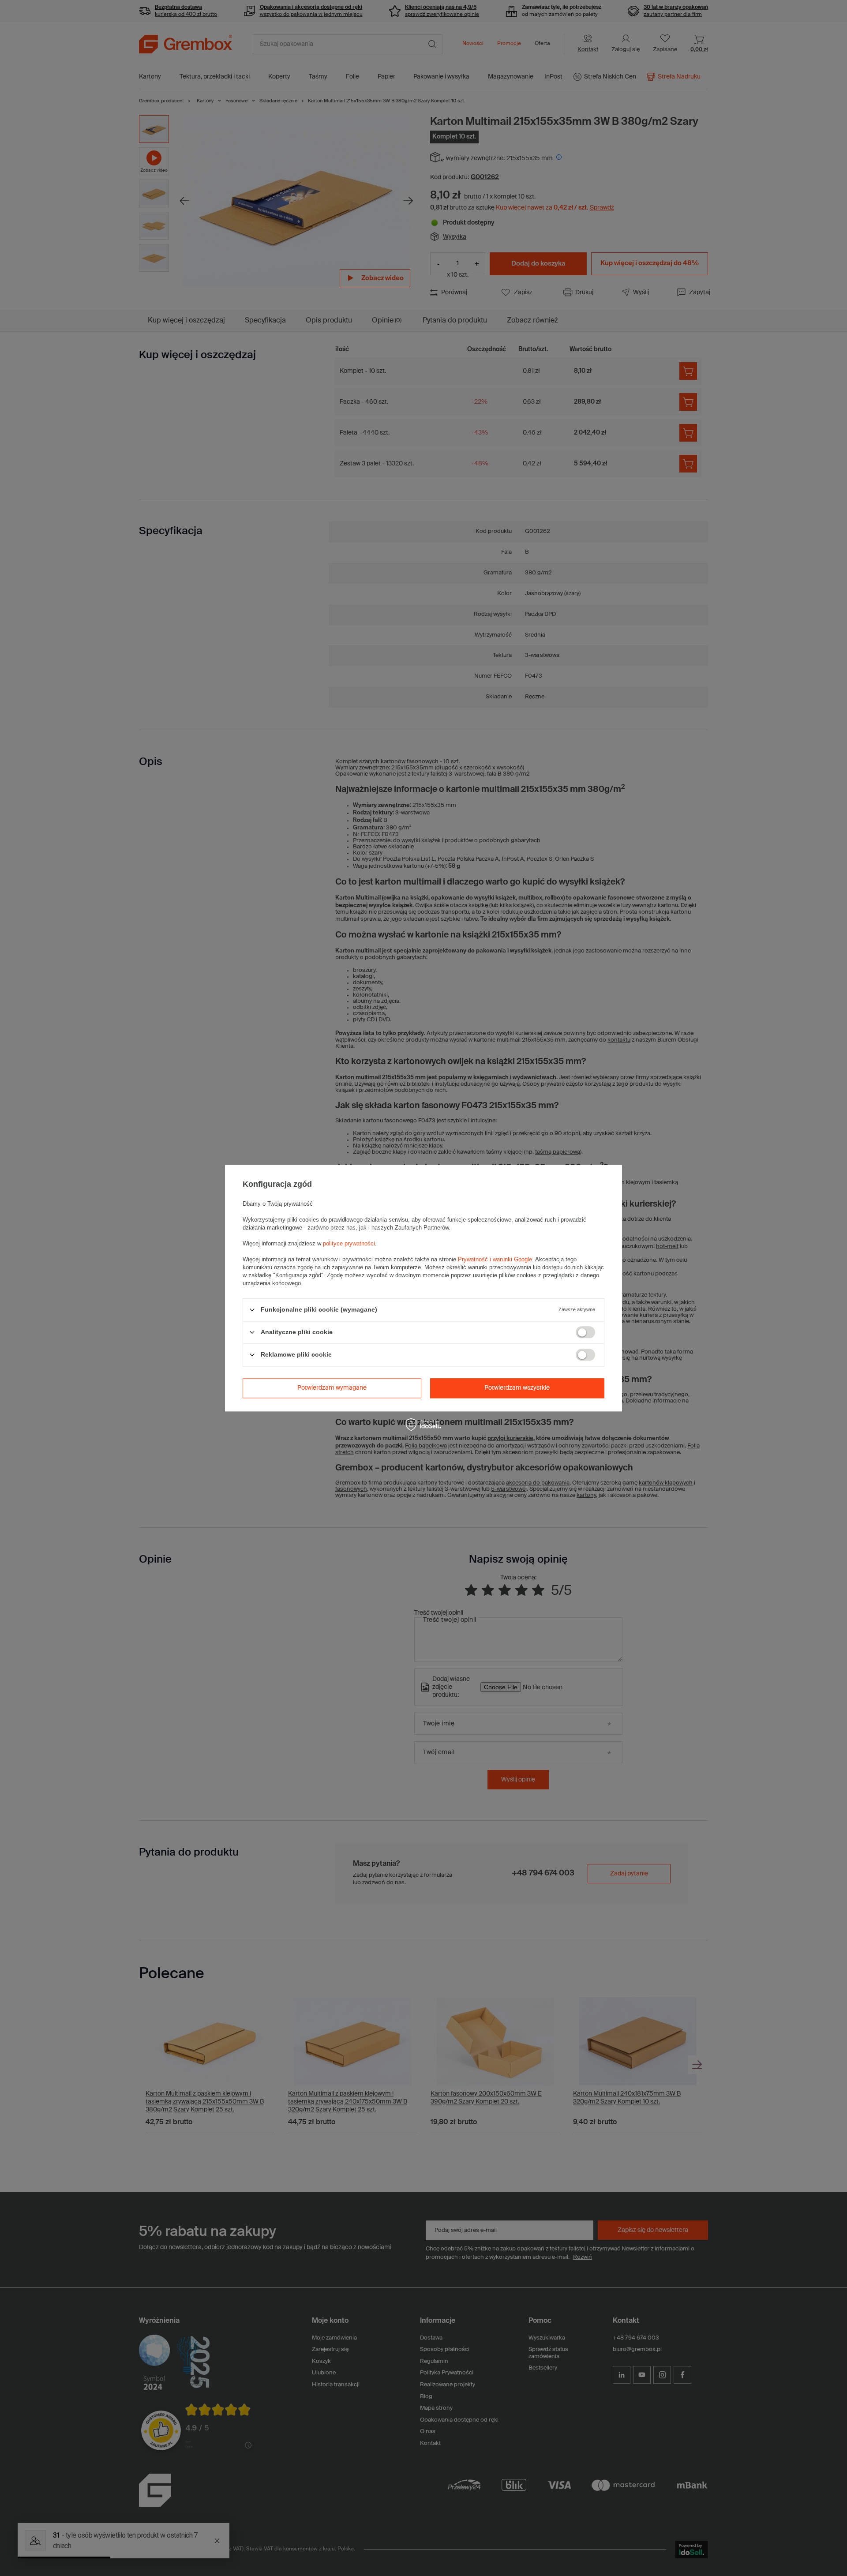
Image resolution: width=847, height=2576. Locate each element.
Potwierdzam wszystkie (517, 1388)
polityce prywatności (349, 1243)
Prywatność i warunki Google (495, 1259)
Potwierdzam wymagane (332, 1388)
